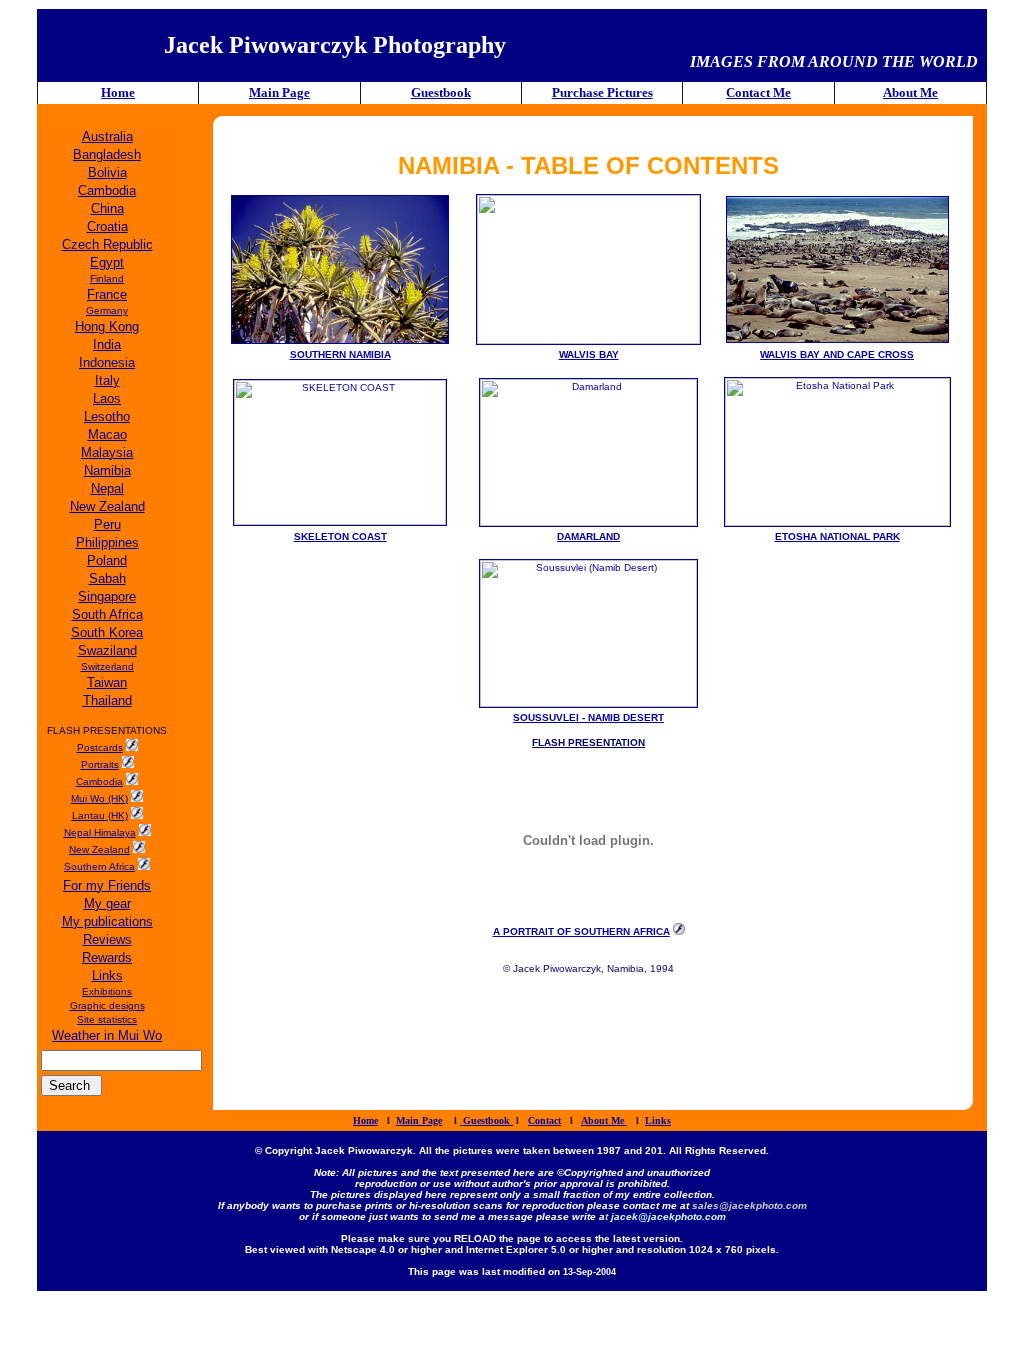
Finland (107, 278)
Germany (107, 310)
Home (118, 92)
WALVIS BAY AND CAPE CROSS (837, 354)
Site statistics (107, 1019)
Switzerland (107, 666)
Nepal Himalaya (100, 832)
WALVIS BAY (589, 354)
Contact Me (758, 92)
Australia (107, 136)
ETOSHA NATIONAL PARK (837, 536)
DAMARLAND (588, 536)
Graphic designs (107, 1005)
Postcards (100, 747)
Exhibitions (107, 991)
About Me (910, 92)
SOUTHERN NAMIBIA (340, 354)
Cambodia (99, 781)
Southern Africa (99, 866)
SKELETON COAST (340, 536)
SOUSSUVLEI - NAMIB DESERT (588, 717)
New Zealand (99, 849)
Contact (544, 1120)
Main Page (279, 92)
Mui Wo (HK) (99, 798)
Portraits (100, 764)
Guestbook (441, 92)
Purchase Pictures (602, 92)
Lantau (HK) (100, 815)
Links (658, 1120)
